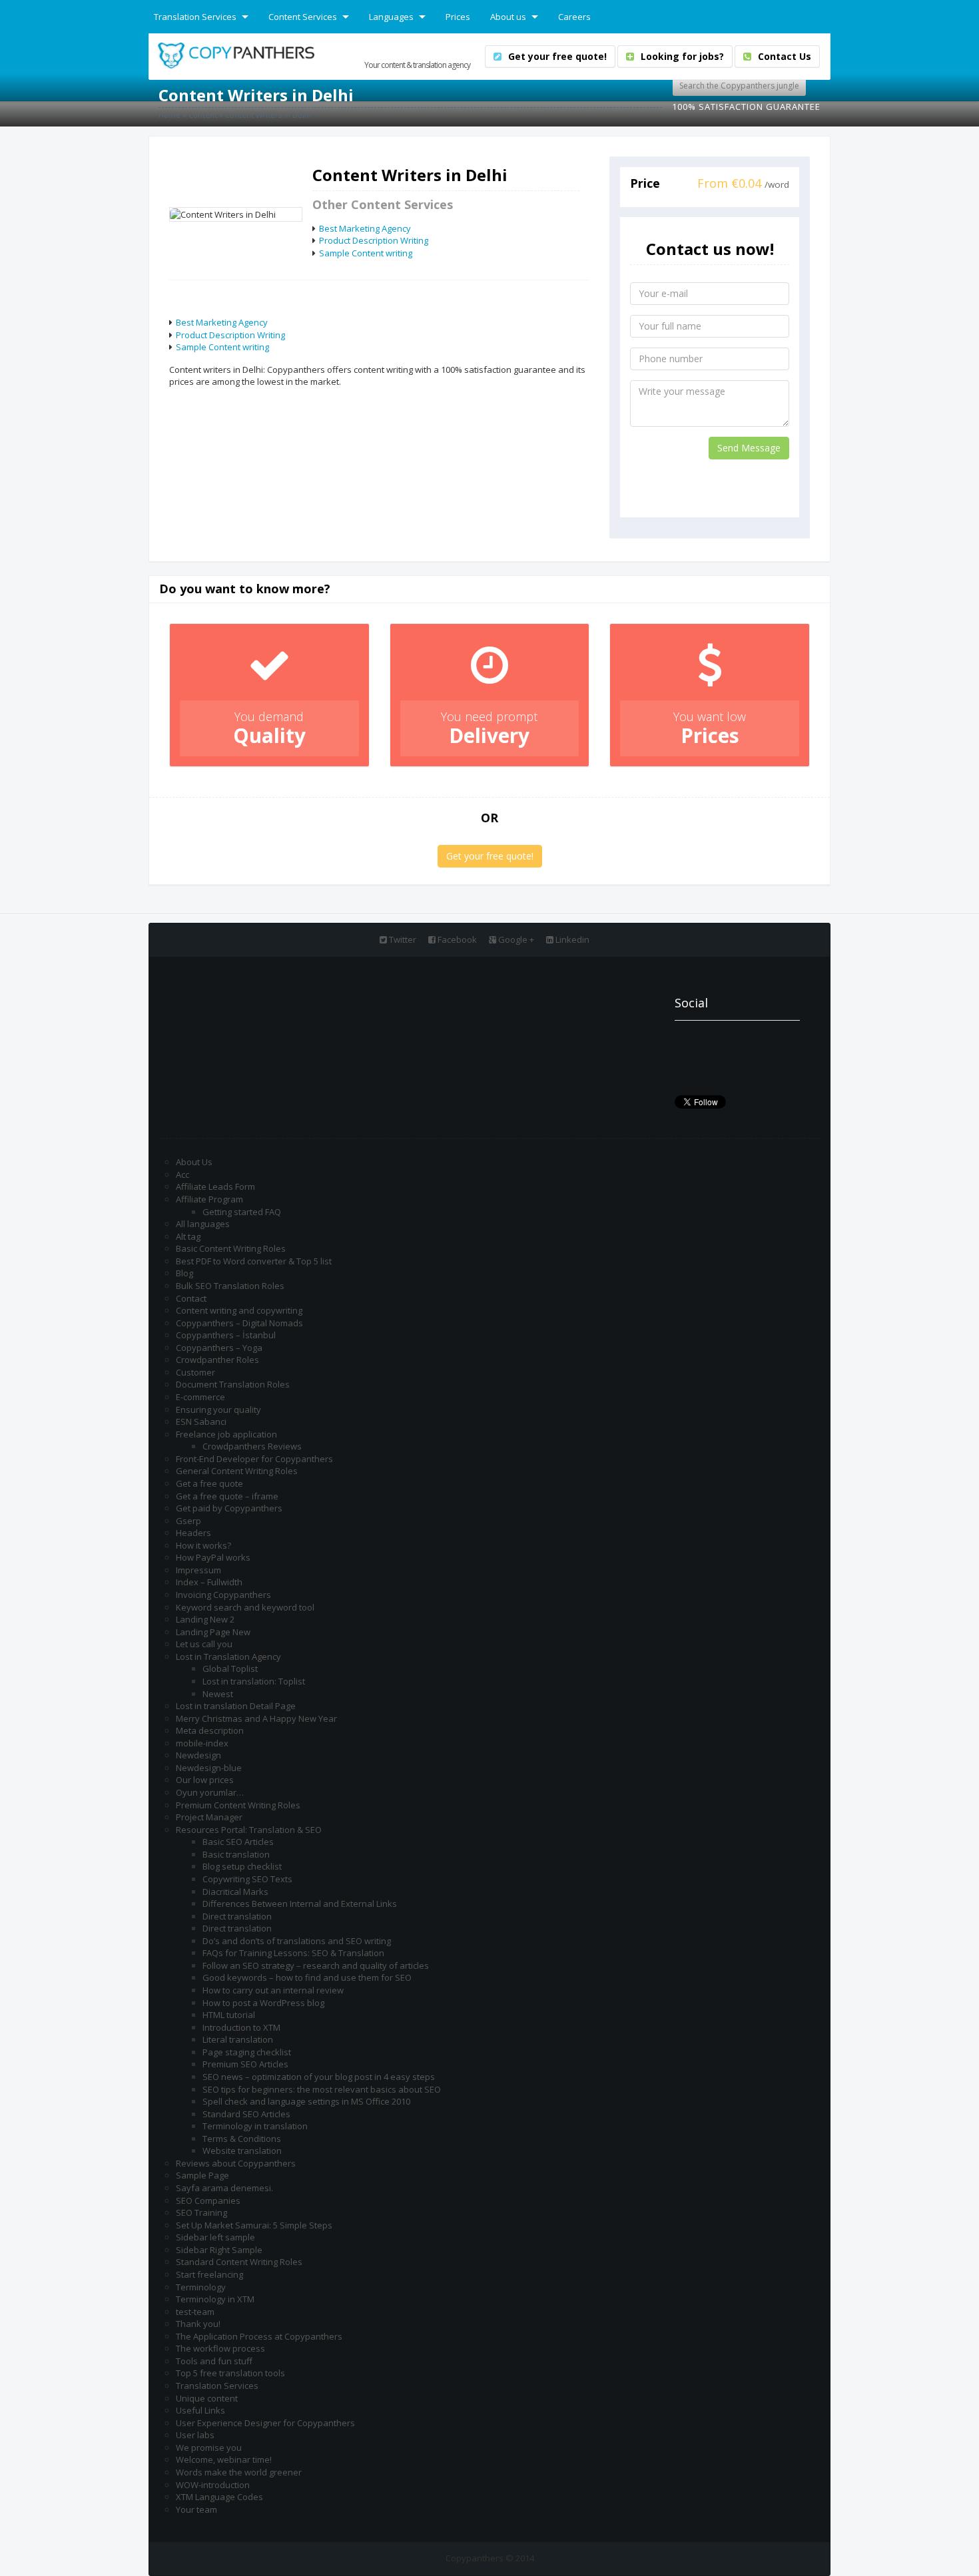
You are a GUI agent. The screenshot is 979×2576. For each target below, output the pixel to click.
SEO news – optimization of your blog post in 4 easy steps (319, 2077)
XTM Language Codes (219, 2497)
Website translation (242, 2151)
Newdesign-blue (209, 1768)
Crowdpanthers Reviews (252, 1446)
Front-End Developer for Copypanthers (254, 1459)
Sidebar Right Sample (219, 2250)
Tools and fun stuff (214, 2361)
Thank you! (198, 2324)
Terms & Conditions (242, 2139)
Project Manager (209, 1817)
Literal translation (238, 2039)
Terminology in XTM (215, 2299)
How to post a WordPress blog (263, 2003)
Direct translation (237, 1916)
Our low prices (205, 1780)
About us (508, 17)
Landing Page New (213, 1632)
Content (203, 115)
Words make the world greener (239, 2472)
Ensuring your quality (218, 1410)
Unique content (207, 2398)
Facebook (456, 939)
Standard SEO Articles (246, 2114)
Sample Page (202, 2175)
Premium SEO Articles (245, 2064)
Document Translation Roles (233, 1384)
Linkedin (571, 939)
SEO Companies (208, 2200)
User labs (195, 2435)
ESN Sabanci (201, 1421)
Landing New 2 (205, 1619)
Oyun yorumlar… (210, 1792)
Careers (574, 17)
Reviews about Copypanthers (236, 2163)
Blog (184, 1273)
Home (169, 115)
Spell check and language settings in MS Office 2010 (306, 2101)
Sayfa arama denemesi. (224, 2188)
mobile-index (202, 1743)
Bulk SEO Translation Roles (230, 1286)
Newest (218, 1694)
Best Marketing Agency (365, 228)
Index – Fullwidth (209, 1582)
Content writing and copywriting (239, 1310)
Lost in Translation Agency (228, 1657)
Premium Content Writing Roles (238, 1805)
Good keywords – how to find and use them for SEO (307, 1977)
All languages (203, 1224)
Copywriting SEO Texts (247, 1879)
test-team (195, 2312)
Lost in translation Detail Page (236, 1706)
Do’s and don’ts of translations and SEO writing (297, 1941)
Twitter (402, 939)
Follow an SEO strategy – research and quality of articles (316, 1965)
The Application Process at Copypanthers (259, 2336)
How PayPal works (213, 1557)
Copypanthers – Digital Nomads (239, 1323)
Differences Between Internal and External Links (300, 1904)
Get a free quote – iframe (227, 1496)
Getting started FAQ (242, 1212)
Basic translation (236, 1854)
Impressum (198, 1570)
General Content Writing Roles (237, 1471)
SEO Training (201, 2212)
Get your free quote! (490, 856)
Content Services (303, 17)
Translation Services (195, 17)
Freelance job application (226, 1434)
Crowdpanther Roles (217, 1360)
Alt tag (188, 1236)
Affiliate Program (209, 1199)
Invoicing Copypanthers (223, 1595)
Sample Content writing (366, 253)
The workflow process (220, 2348)
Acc (182, 1174)
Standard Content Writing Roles (239, 2262)
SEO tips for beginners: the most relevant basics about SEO (322, 2089)
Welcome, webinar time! (224, 2459)
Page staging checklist (247, 2052)
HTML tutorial (229, 2015)
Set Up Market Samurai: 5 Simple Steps (254, 2225)
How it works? (203, 1545)
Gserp (188, 1521)
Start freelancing (209, 2274)
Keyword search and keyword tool (245, 1607)
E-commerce (200, 1397)
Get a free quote (209, 1483)
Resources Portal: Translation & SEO (249, 1830)
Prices (458, 17)
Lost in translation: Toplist (254, 1681)
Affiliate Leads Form (215, 1186)
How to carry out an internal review (273, 1990)
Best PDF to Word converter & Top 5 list (254, 1261)
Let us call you (204, 1644)
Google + (515, 939)
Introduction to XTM (241, 2027)
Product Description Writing (374, 240)
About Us (194, 1162)
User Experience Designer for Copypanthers (265, 2423)
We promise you (209, 2447)
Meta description (210, 1730)
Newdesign (198, 1755)
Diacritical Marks (235, 1892)
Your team (196, 2509)
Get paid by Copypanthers (229, 1508)
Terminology (201, 2287)
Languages (391, 17)
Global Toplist (230, 1669)
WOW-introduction (213, 2485)
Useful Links (200, 2410)
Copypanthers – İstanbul (226, 1335)
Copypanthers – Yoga (219, 1348)
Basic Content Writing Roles (231, 1248)
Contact (191, 1298)
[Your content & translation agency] (236, 55)
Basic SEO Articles (238, 1842)
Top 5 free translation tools (230, 2373)
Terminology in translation (255, 2126)
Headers (193, 1533)
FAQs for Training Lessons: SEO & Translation (293, 1953)
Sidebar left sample (215, 2237)
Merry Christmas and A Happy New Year (256, 1718)
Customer (195, 1372)
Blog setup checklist (242, 1866)
